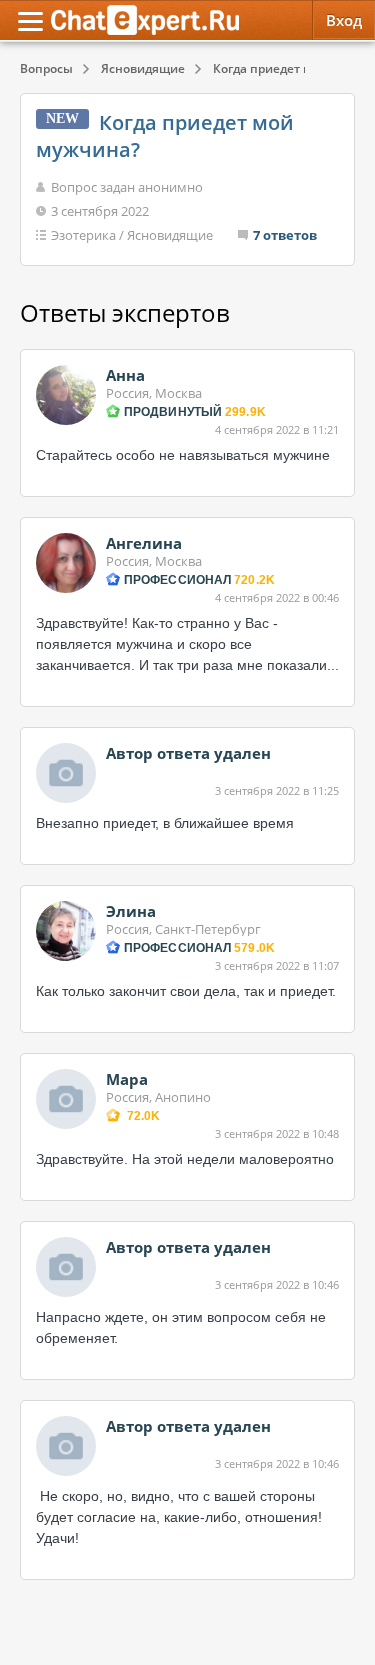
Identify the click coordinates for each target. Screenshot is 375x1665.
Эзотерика (83, 235)
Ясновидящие (170, 235)
